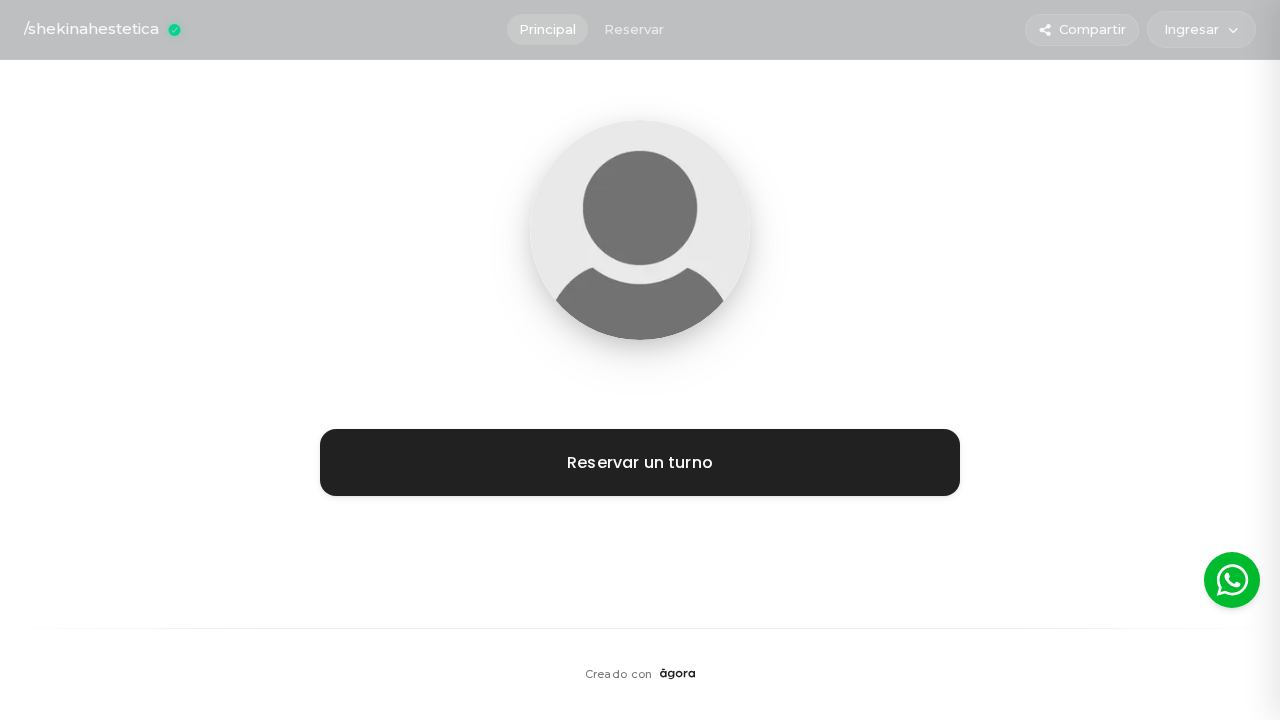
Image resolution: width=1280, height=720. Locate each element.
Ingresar (1191, 29)
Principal (547, 29)
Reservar (634, 29)
